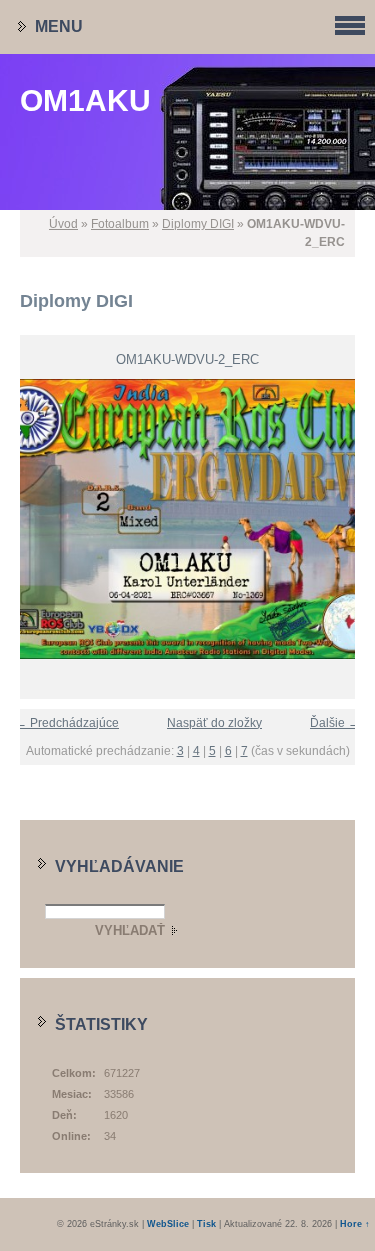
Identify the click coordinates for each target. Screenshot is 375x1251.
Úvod (63, 224)
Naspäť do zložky (214, 723)
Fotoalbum (120, 224)
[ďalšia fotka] (352, 518)
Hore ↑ (355, 1224)
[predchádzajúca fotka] (22, 518)
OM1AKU (85, 100)
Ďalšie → (335, 723)
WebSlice (168, 1224)
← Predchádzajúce (67, 723)
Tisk (206, 1224)
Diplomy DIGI (198, 224)
